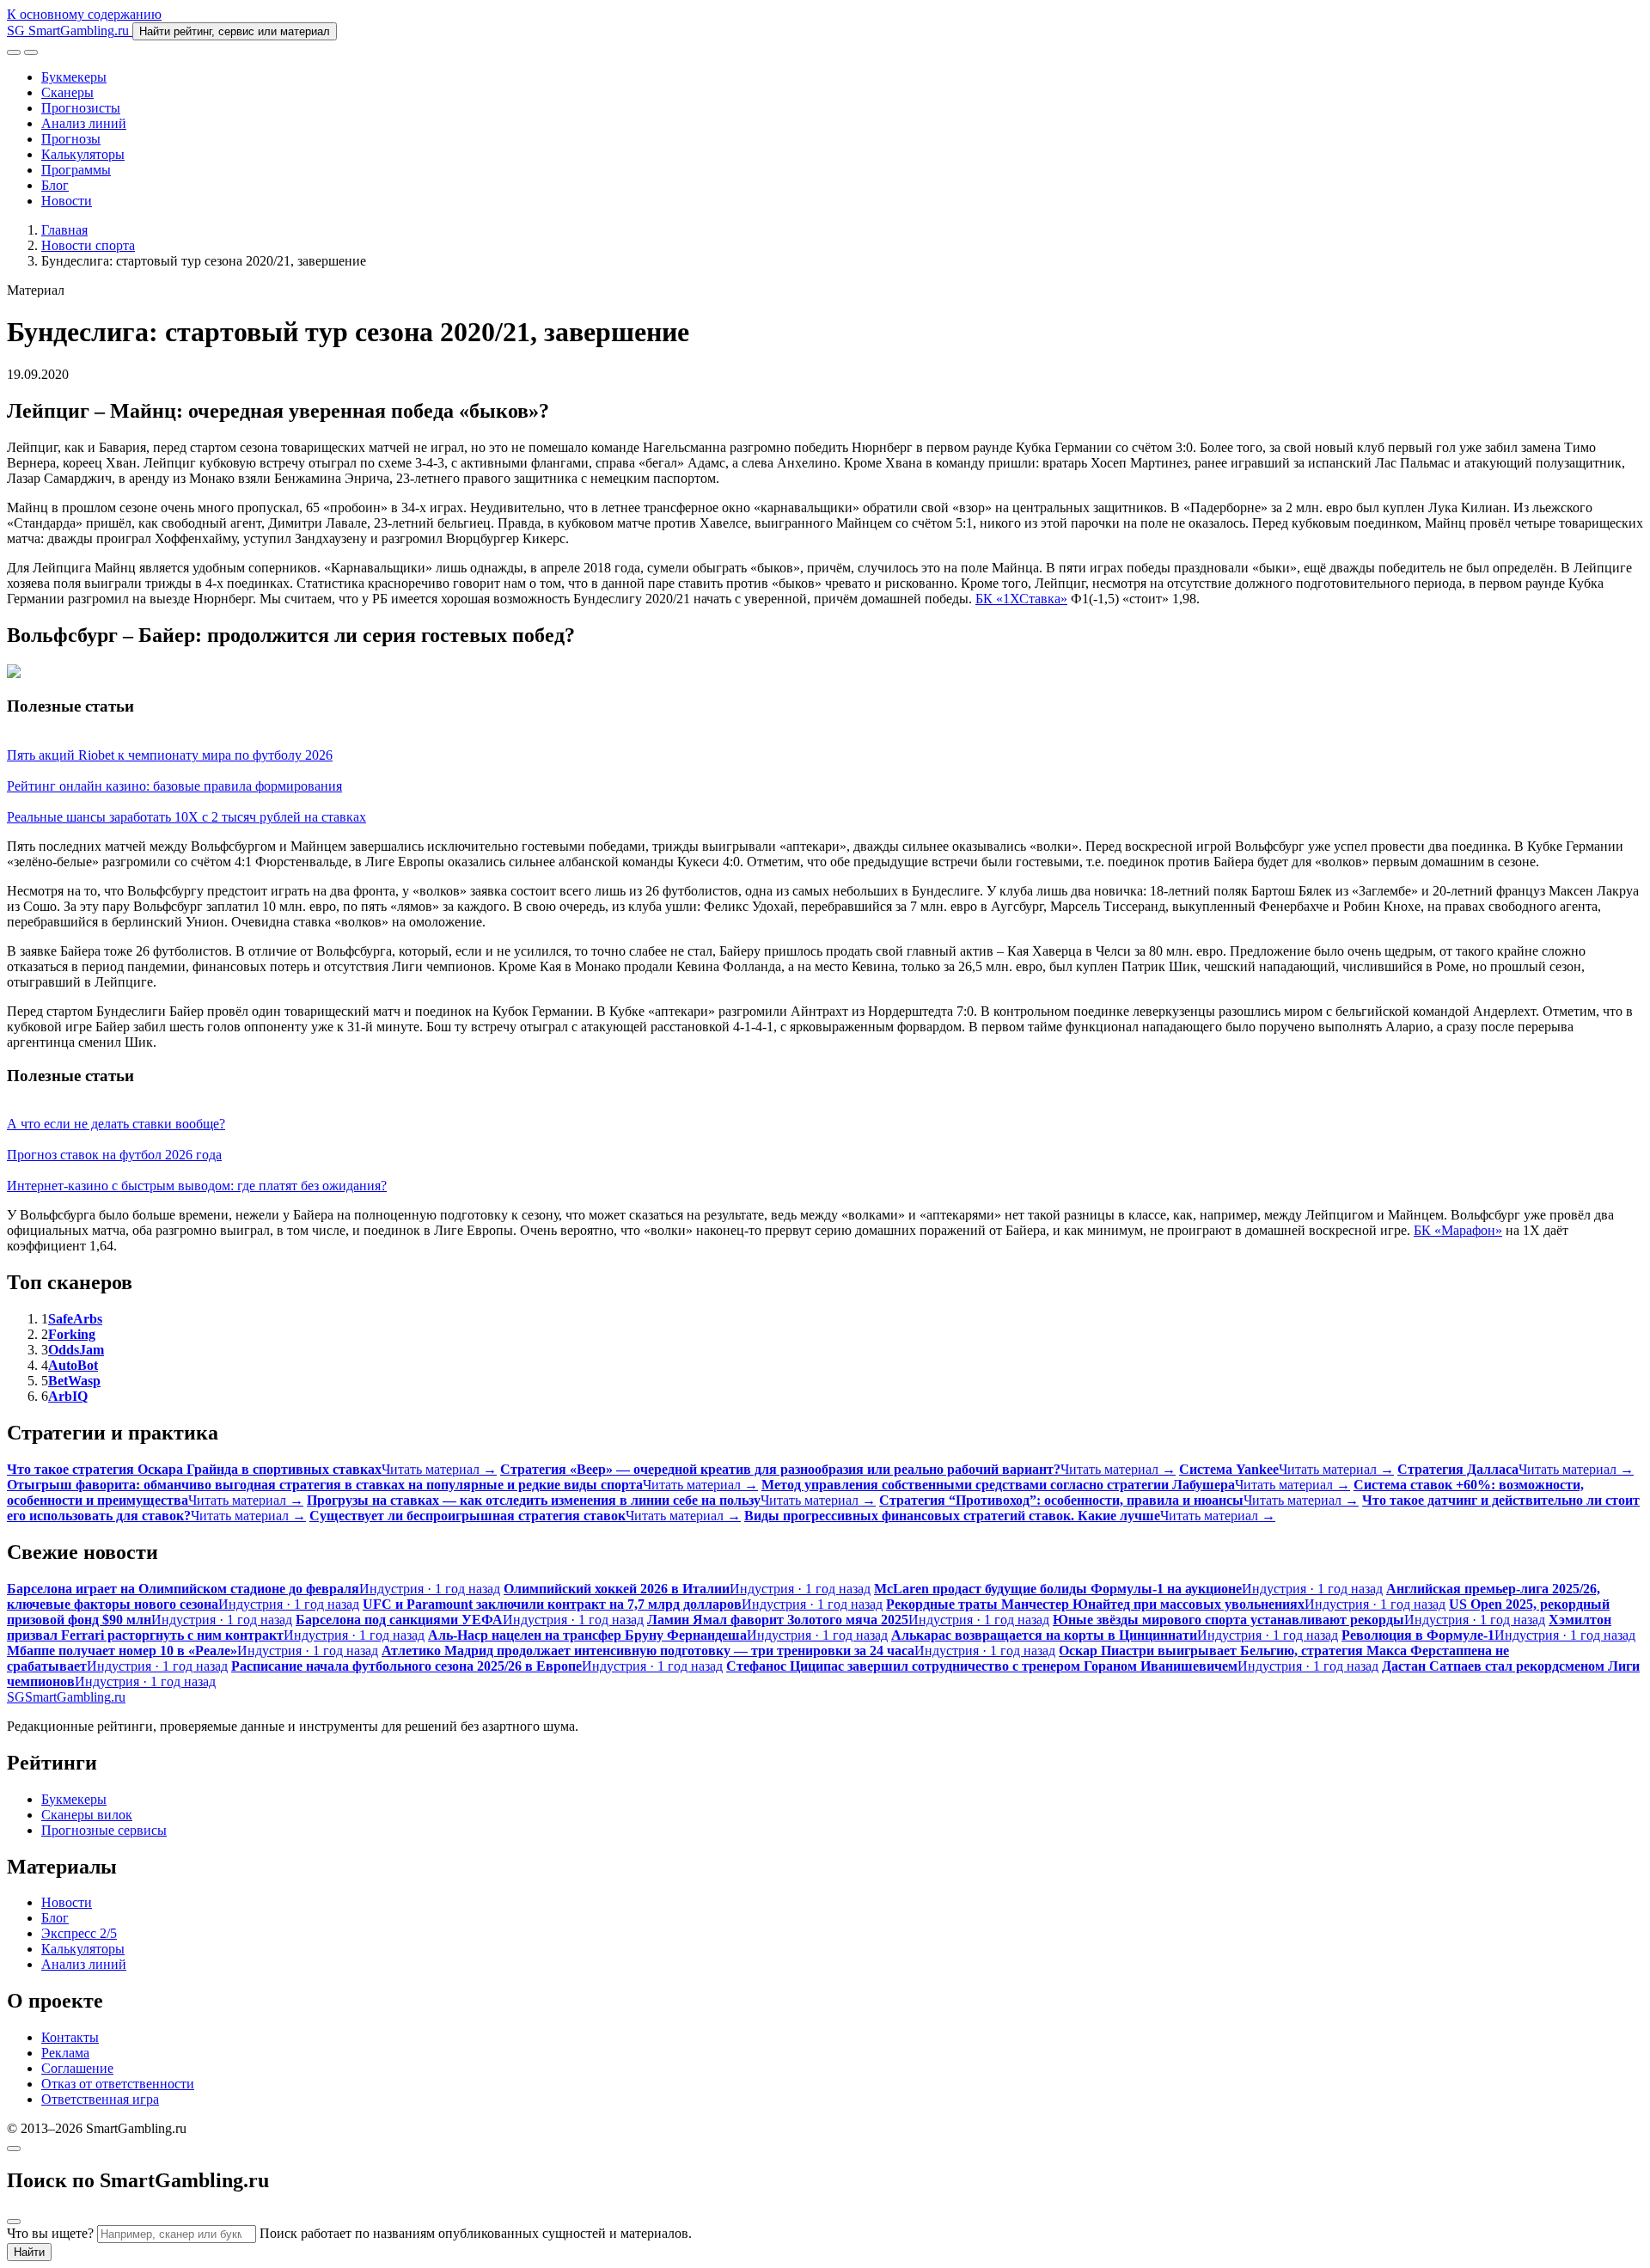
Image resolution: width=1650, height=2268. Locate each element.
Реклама (65, 2053)
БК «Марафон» (1458, 1230)
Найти (29, 2252)
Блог (55, 185)
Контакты (70, 2037)
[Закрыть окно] (14, 2149)
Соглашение (77, 2068)
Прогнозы (71, 139)
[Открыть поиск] (14, 52)
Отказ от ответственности (118, 2084)
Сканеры (67, 92)
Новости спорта (88, 245)
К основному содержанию (84, 14)
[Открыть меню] (31, 52)
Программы (76, 170)
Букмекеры (74, 77)
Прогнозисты (81, 108)
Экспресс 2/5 (79, 1933)
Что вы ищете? (50, 2233)
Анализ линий (84, 123)
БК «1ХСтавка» (1021, 599)
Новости (67, 201)
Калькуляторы (83, 154)
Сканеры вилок (87, 1815)
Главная (64, 230)
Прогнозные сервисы (104, 1830)
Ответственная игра (100, 2099)
